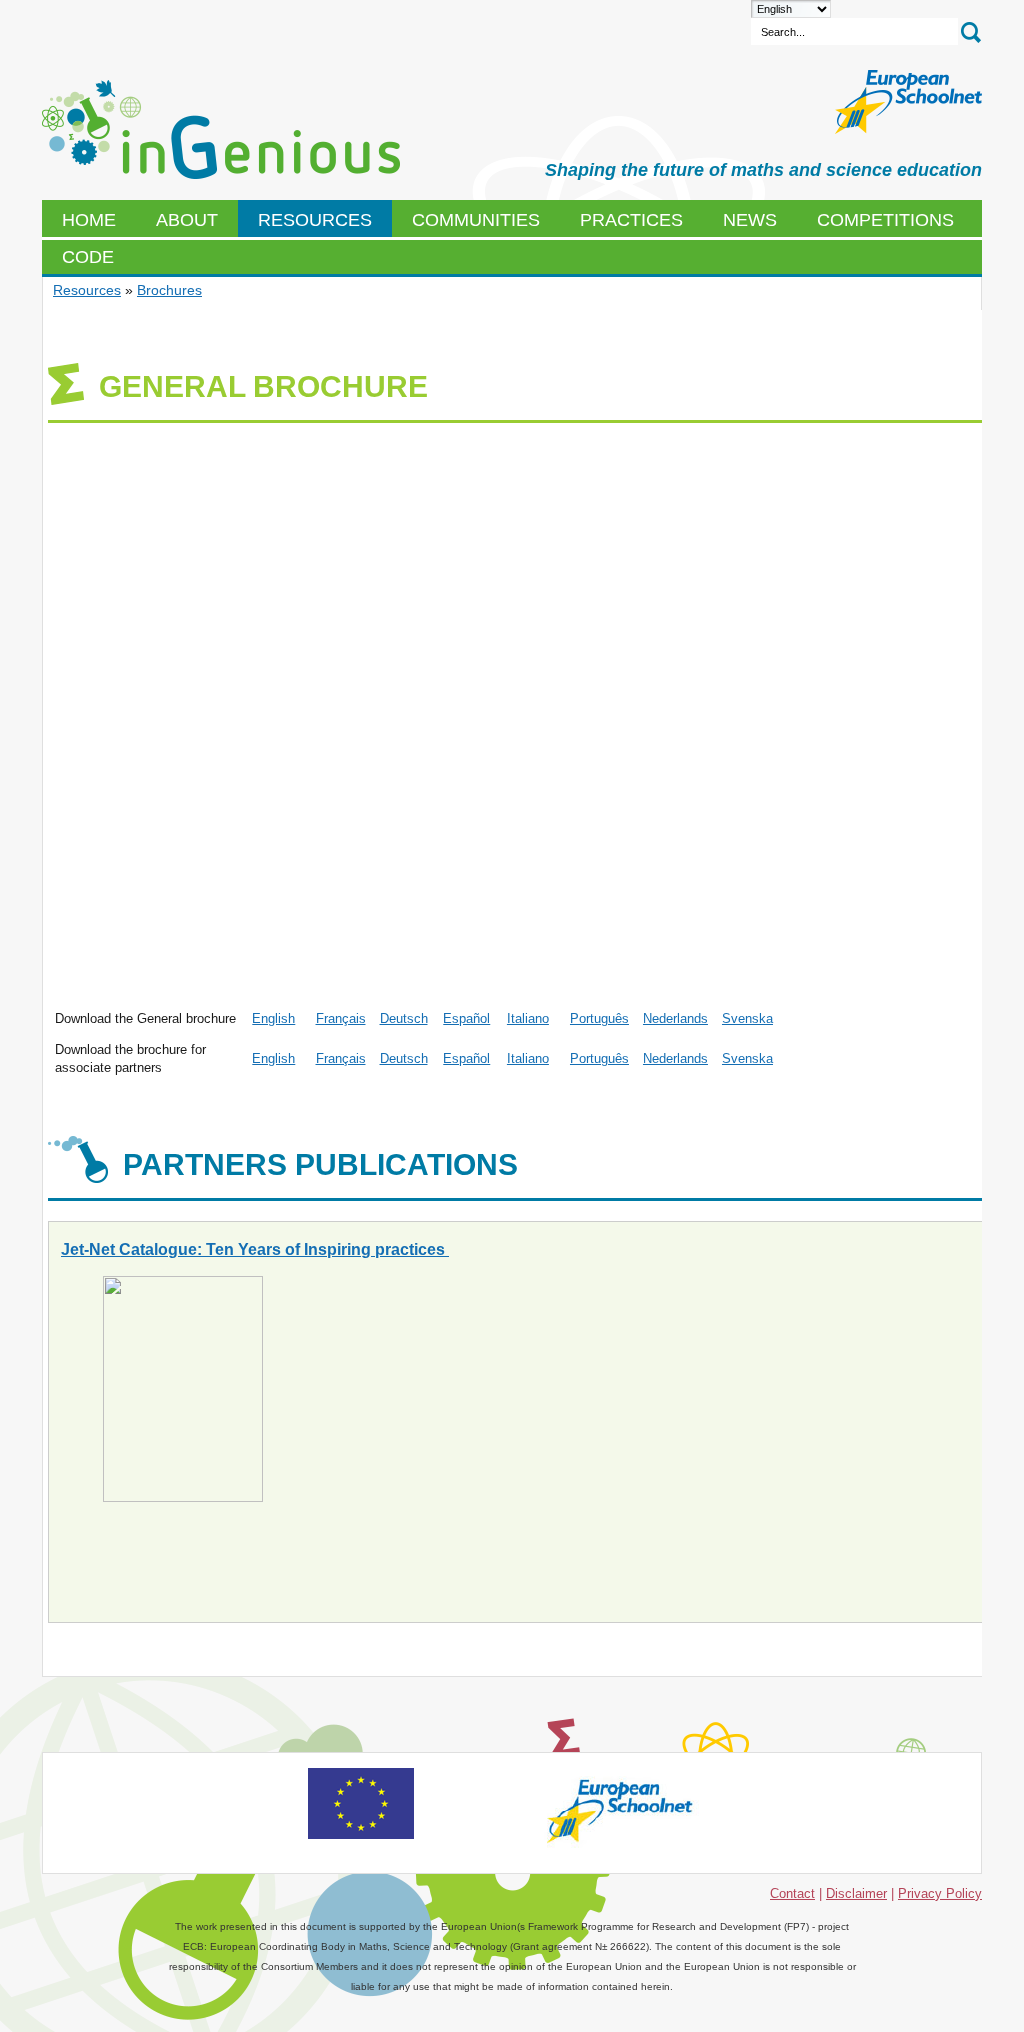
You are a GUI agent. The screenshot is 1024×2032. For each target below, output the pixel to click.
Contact (792, 1893)
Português (599, 1018)
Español (466, 1018)
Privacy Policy (940, 1893)
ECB (221, 130)
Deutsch (404, 1018)
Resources (87, 290)
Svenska (747, 1018)
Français (341, 1018)
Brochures (169, 290)
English (273, 1018)
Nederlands (675, 1018)
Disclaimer (856, 1893)
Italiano (528, 1018)
